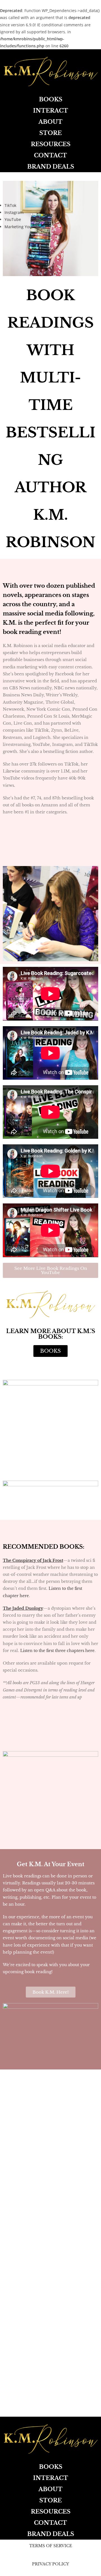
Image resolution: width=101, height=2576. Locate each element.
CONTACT (50, 155)
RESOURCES (51, 144)
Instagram (14, 212)
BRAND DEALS (51, 167)
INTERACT (51, 111)
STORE (50, 133)
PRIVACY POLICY (50, 2564)
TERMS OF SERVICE (51, 2546)
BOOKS (51, 99)
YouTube (13, 219)
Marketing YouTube (23, 227)
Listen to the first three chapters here (57, 1651)
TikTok (10, 205)
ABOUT (50, 122)
